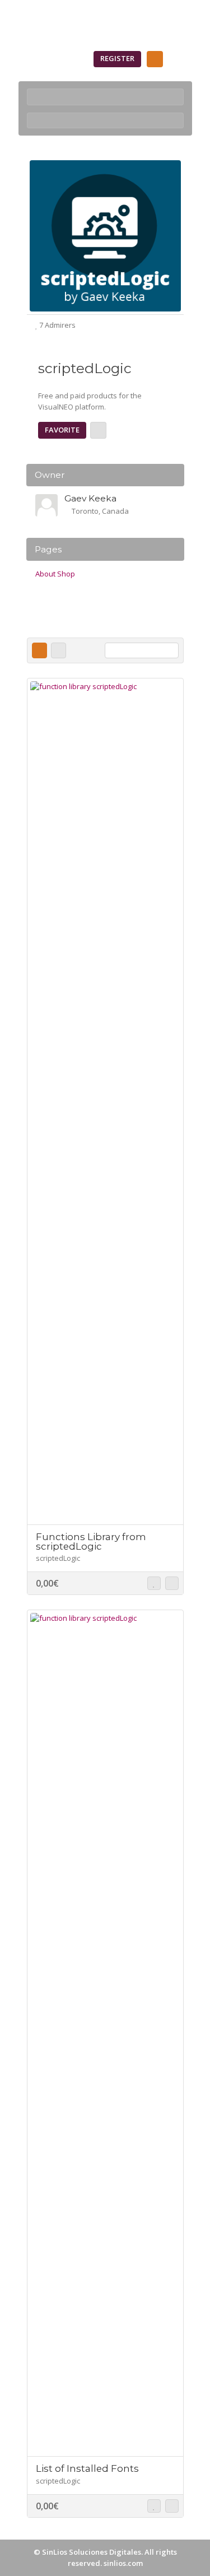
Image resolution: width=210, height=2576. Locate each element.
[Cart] (155, 59)
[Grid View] (39, 650)
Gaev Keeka (90, 498)
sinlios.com (123, 2563)
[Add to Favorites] (154, 1583)
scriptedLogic (58, 1558)
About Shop (55, 574)
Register (117, 58)
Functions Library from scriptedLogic (91, 1542)
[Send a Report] (98, 430)
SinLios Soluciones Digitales (92, 2552)
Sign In (67, 58)
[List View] (59, 650)
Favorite (62, 430)
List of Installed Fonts (87, 2468)
